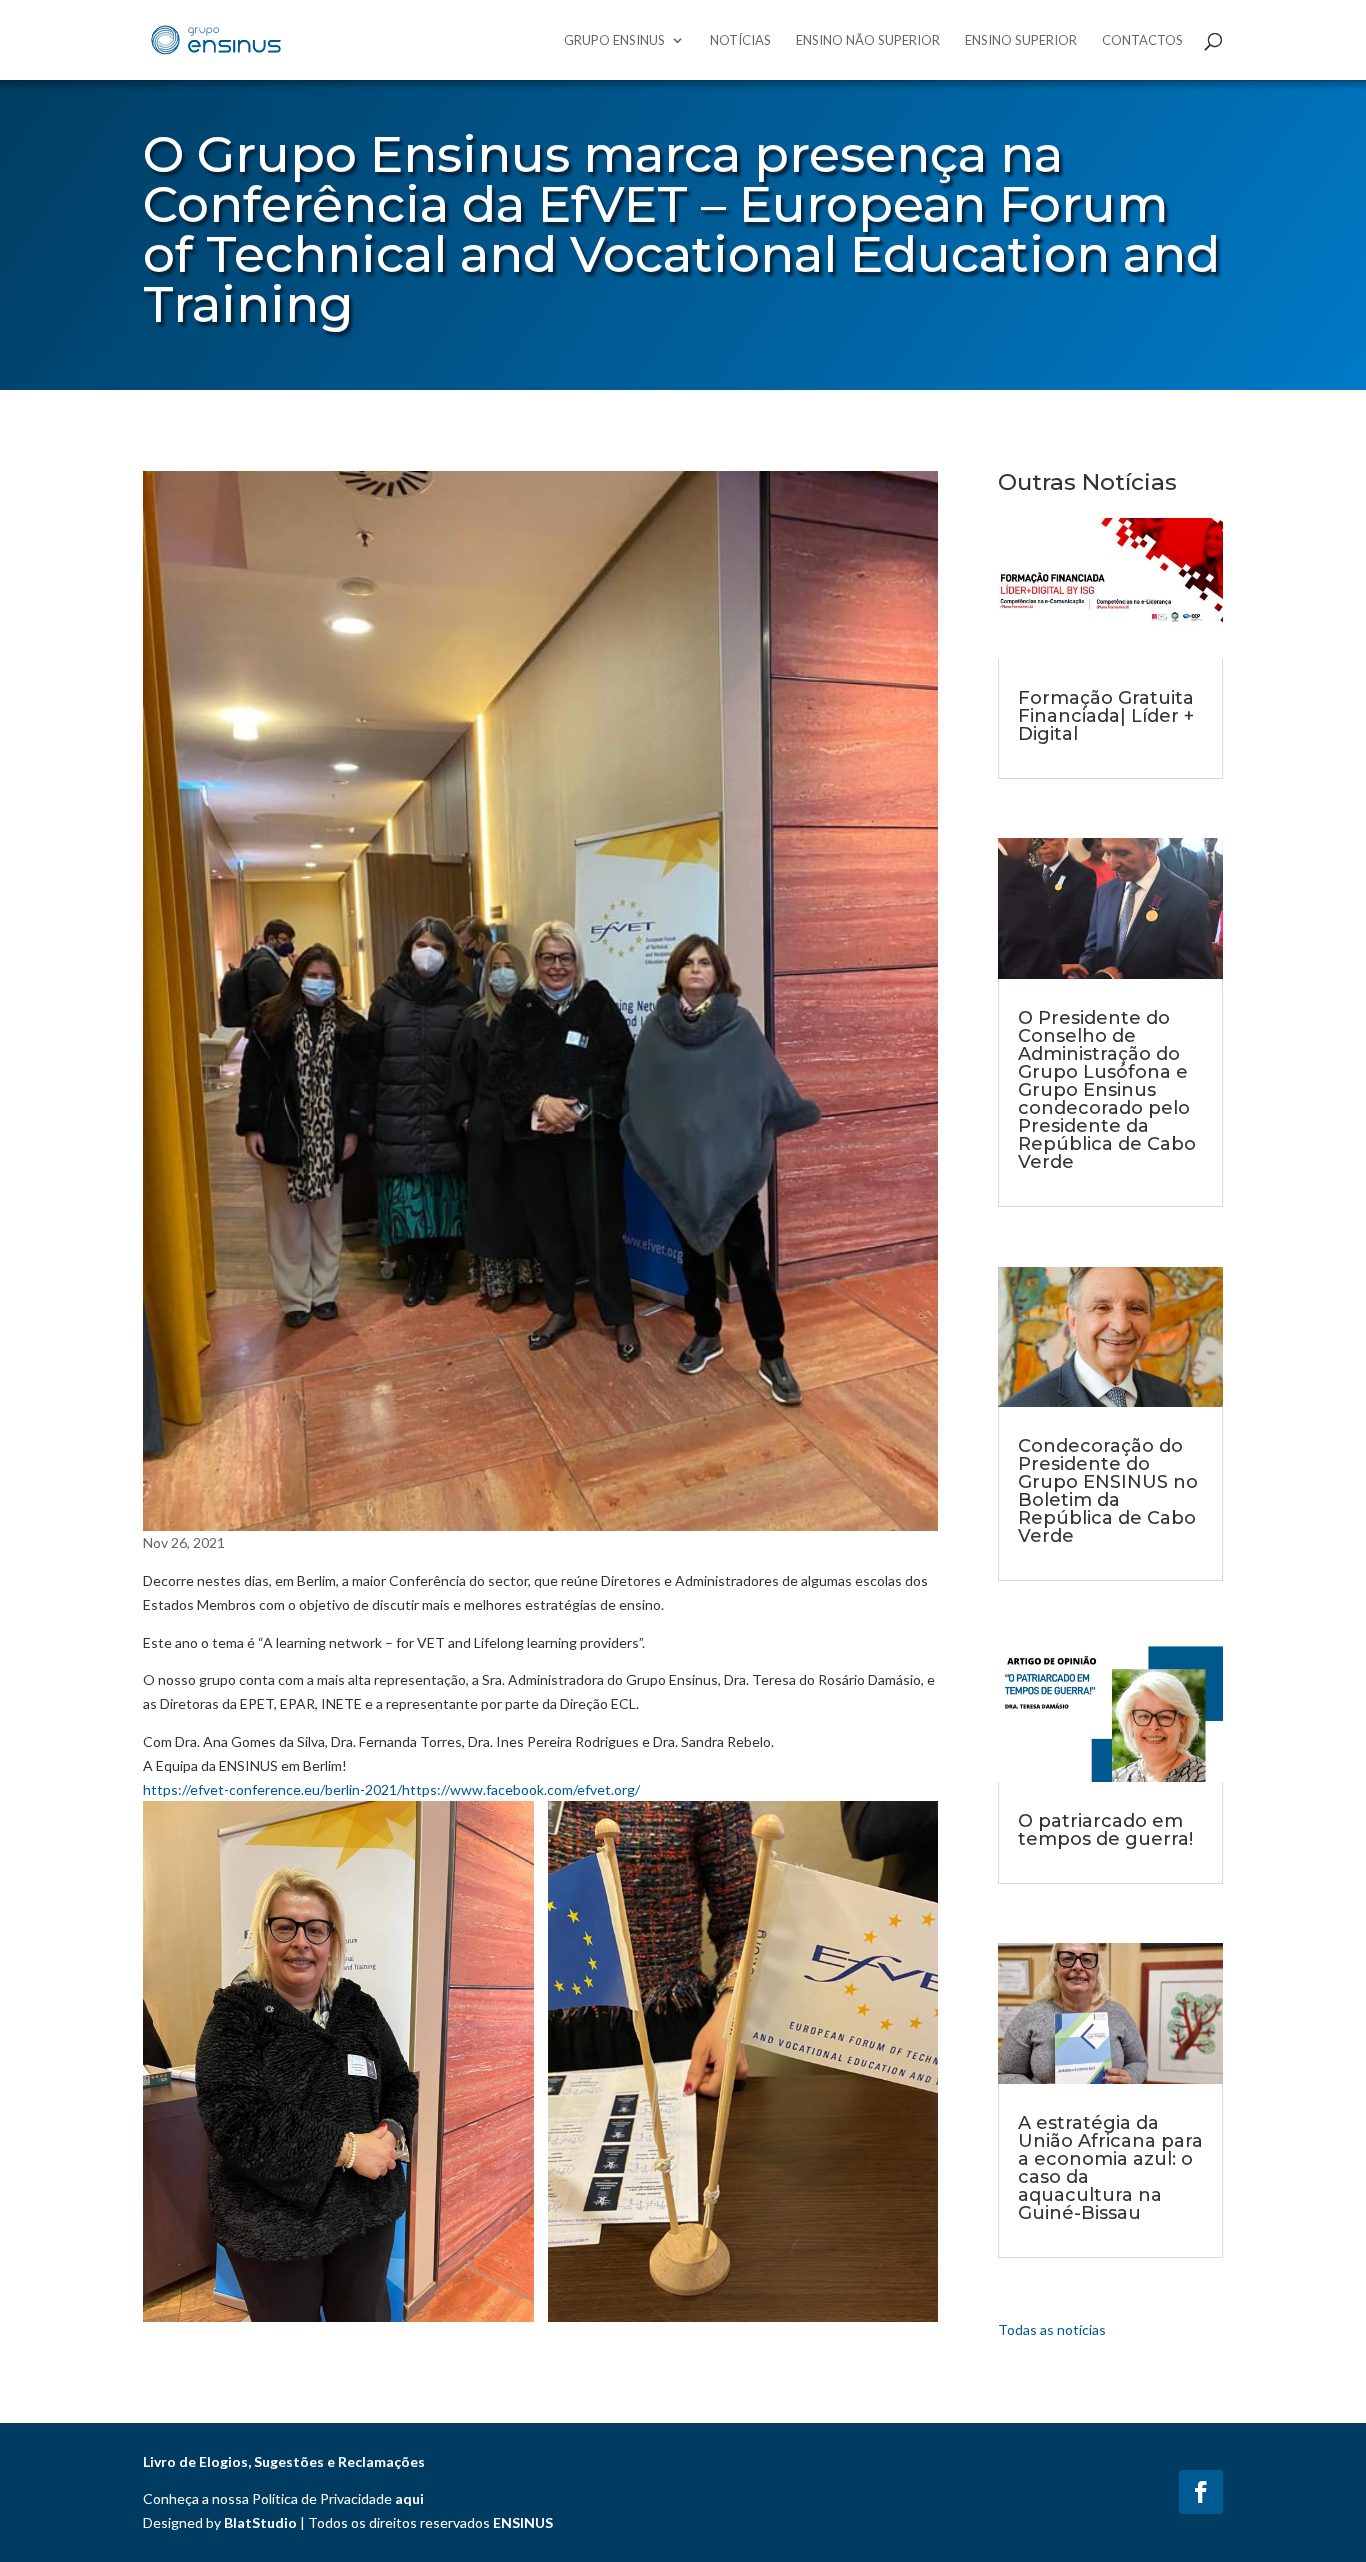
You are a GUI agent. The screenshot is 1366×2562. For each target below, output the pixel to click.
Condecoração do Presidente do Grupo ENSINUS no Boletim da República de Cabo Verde (1108, 1491)
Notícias (740, 40)
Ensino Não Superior (868, 40)
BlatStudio (260, 2522)
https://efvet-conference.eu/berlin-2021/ (272, 1789)
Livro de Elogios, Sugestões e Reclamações (284, 2461)
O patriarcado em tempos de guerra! (1105, 1830)
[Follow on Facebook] (1201, 2492)
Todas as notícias (1052, 2329)
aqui (409, 2498)
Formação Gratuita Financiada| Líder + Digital (1106, 716)
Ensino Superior (1021, 40)
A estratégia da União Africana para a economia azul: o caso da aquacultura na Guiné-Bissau (1110, 2168)
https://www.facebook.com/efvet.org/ (521, 1789)
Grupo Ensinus (614, 40)
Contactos (1142, 40)
